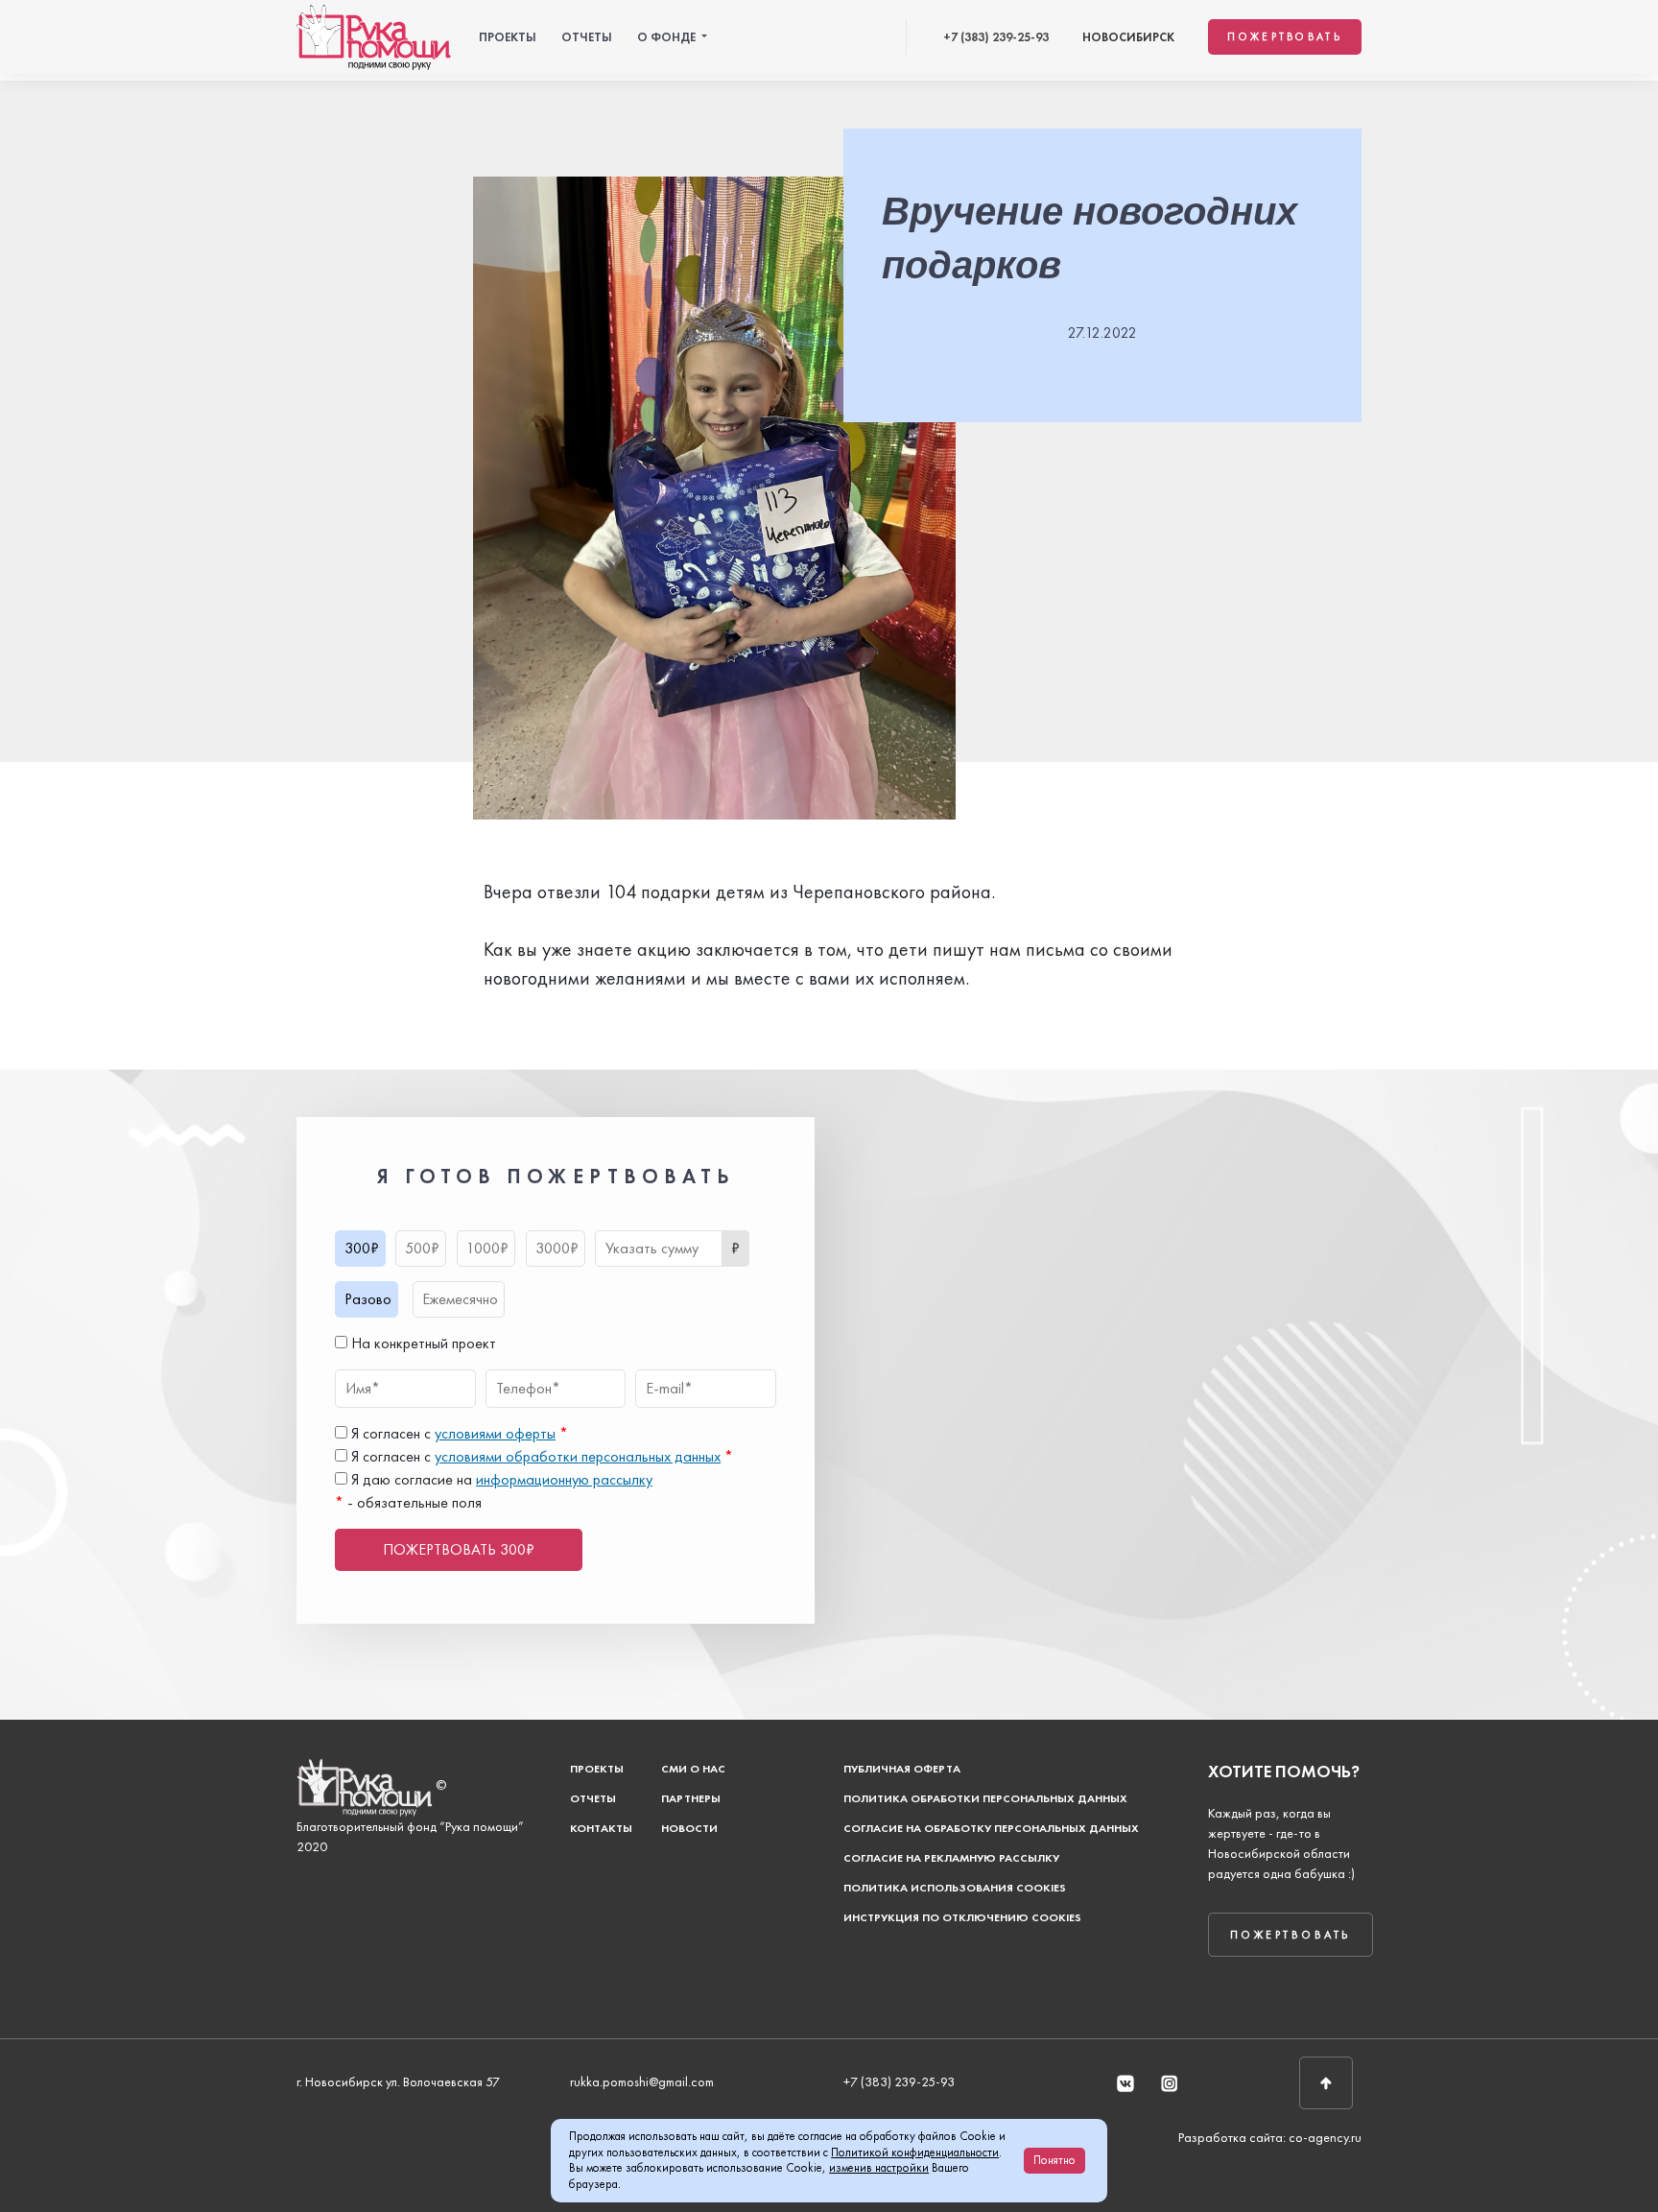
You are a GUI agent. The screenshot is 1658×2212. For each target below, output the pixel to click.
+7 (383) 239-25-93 (996, 37)
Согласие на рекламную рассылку (951, 1858)
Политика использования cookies (955, 1888)
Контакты (601, 1828)
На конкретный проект (422, 1343)
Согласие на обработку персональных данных (991, 1828)
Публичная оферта (902, 1769)
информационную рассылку (564, 1479)
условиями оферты (495, 1433)
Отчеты (587, 37)
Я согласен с (458, 1433)
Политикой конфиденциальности (915, 2152)
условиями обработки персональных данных (578, 1456)
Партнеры (691, 1798)
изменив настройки (879, 2167)
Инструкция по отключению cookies (962, 1917)
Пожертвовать (1285, 36)
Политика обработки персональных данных (985, 1798)
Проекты (508, 37)
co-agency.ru (1325, 2137)
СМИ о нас (693, 1769)
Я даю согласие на (500, 1479)
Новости (689, 1828)
